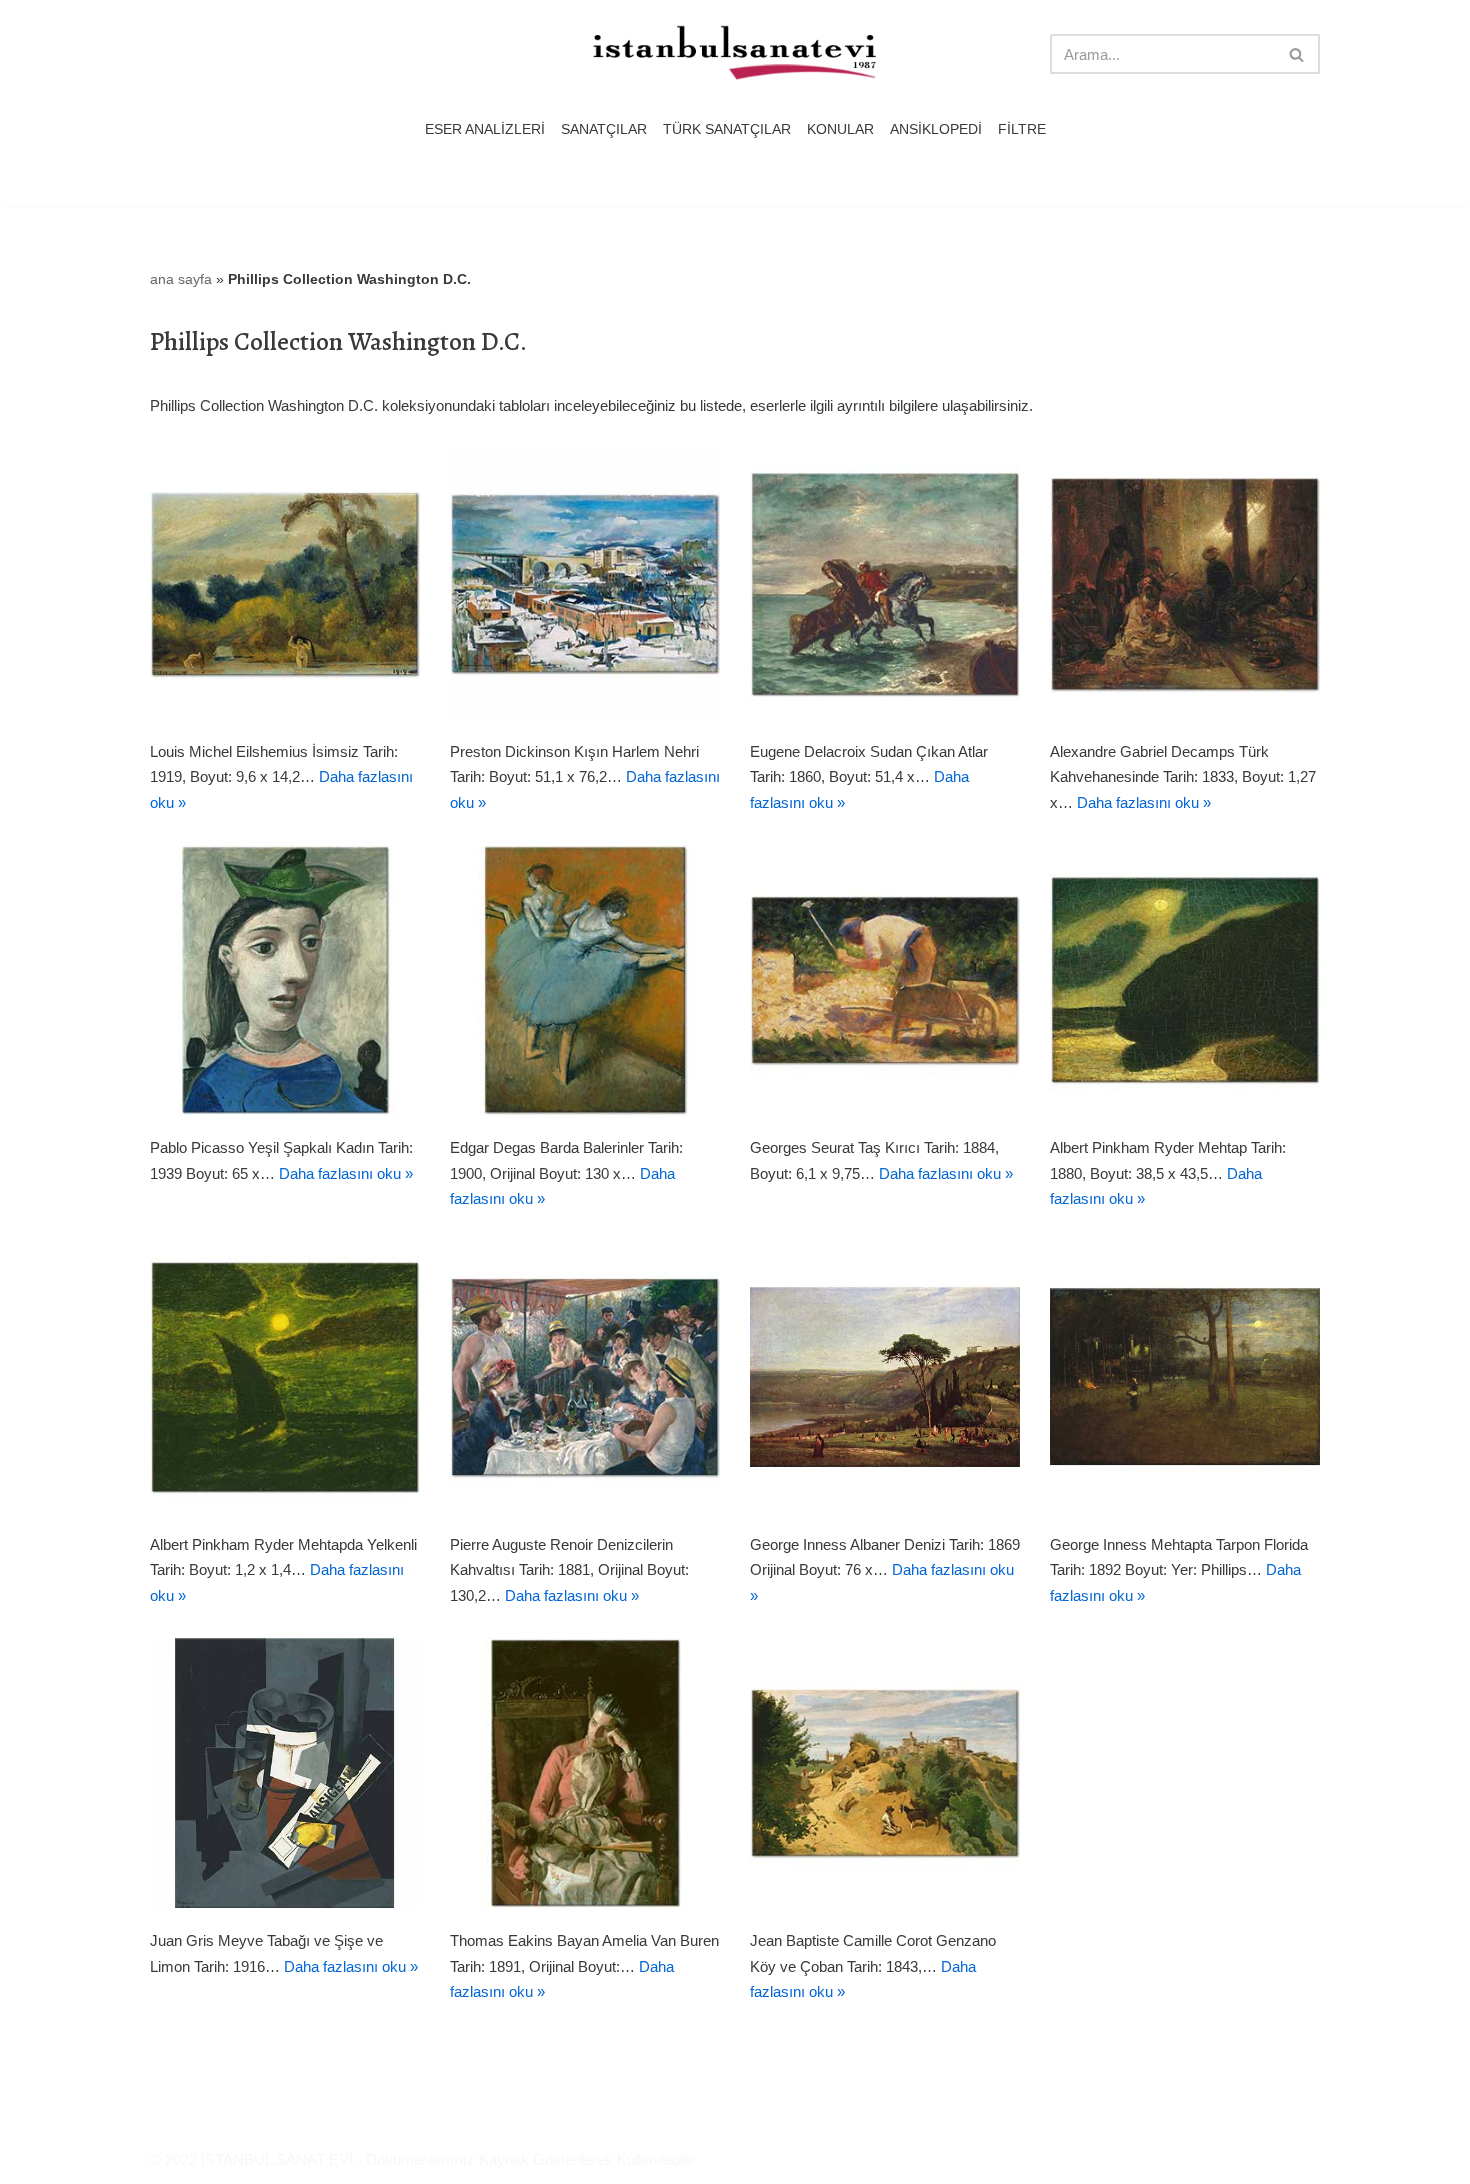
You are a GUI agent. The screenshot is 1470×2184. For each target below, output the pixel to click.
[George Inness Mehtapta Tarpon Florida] (1185, 1377)
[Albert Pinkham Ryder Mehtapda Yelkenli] (285, 1377)
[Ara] (1297, 54)
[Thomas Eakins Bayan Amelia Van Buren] (585, 1773)
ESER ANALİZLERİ (485, 129)
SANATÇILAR (604, 129)
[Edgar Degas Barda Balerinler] (585, 980)
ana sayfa (181, 279)
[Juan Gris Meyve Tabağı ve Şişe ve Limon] (285, 1773)
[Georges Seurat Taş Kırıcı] (885, 980)
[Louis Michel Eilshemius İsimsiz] (285, 584)
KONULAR (840, 129)
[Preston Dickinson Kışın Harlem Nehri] (585, 584)
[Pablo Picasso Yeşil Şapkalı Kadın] (285, 980)
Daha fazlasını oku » (1144, 802)
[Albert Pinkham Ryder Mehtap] (1185, 980)
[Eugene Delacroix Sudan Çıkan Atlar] (885, 584)
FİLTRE (1022, 129)
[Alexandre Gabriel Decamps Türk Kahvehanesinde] (1185, 584)
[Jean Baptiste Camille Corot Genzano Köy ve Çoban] (885, 1773)
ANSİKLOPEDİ (936, 129)
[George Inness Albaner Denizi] (885, 1377)
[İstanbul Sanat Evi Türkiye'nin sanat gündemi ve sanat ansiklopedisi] (735, 54)
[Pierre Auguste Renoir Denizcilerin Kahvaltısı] (585, 1377)
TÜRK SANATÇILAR (727, 129)
